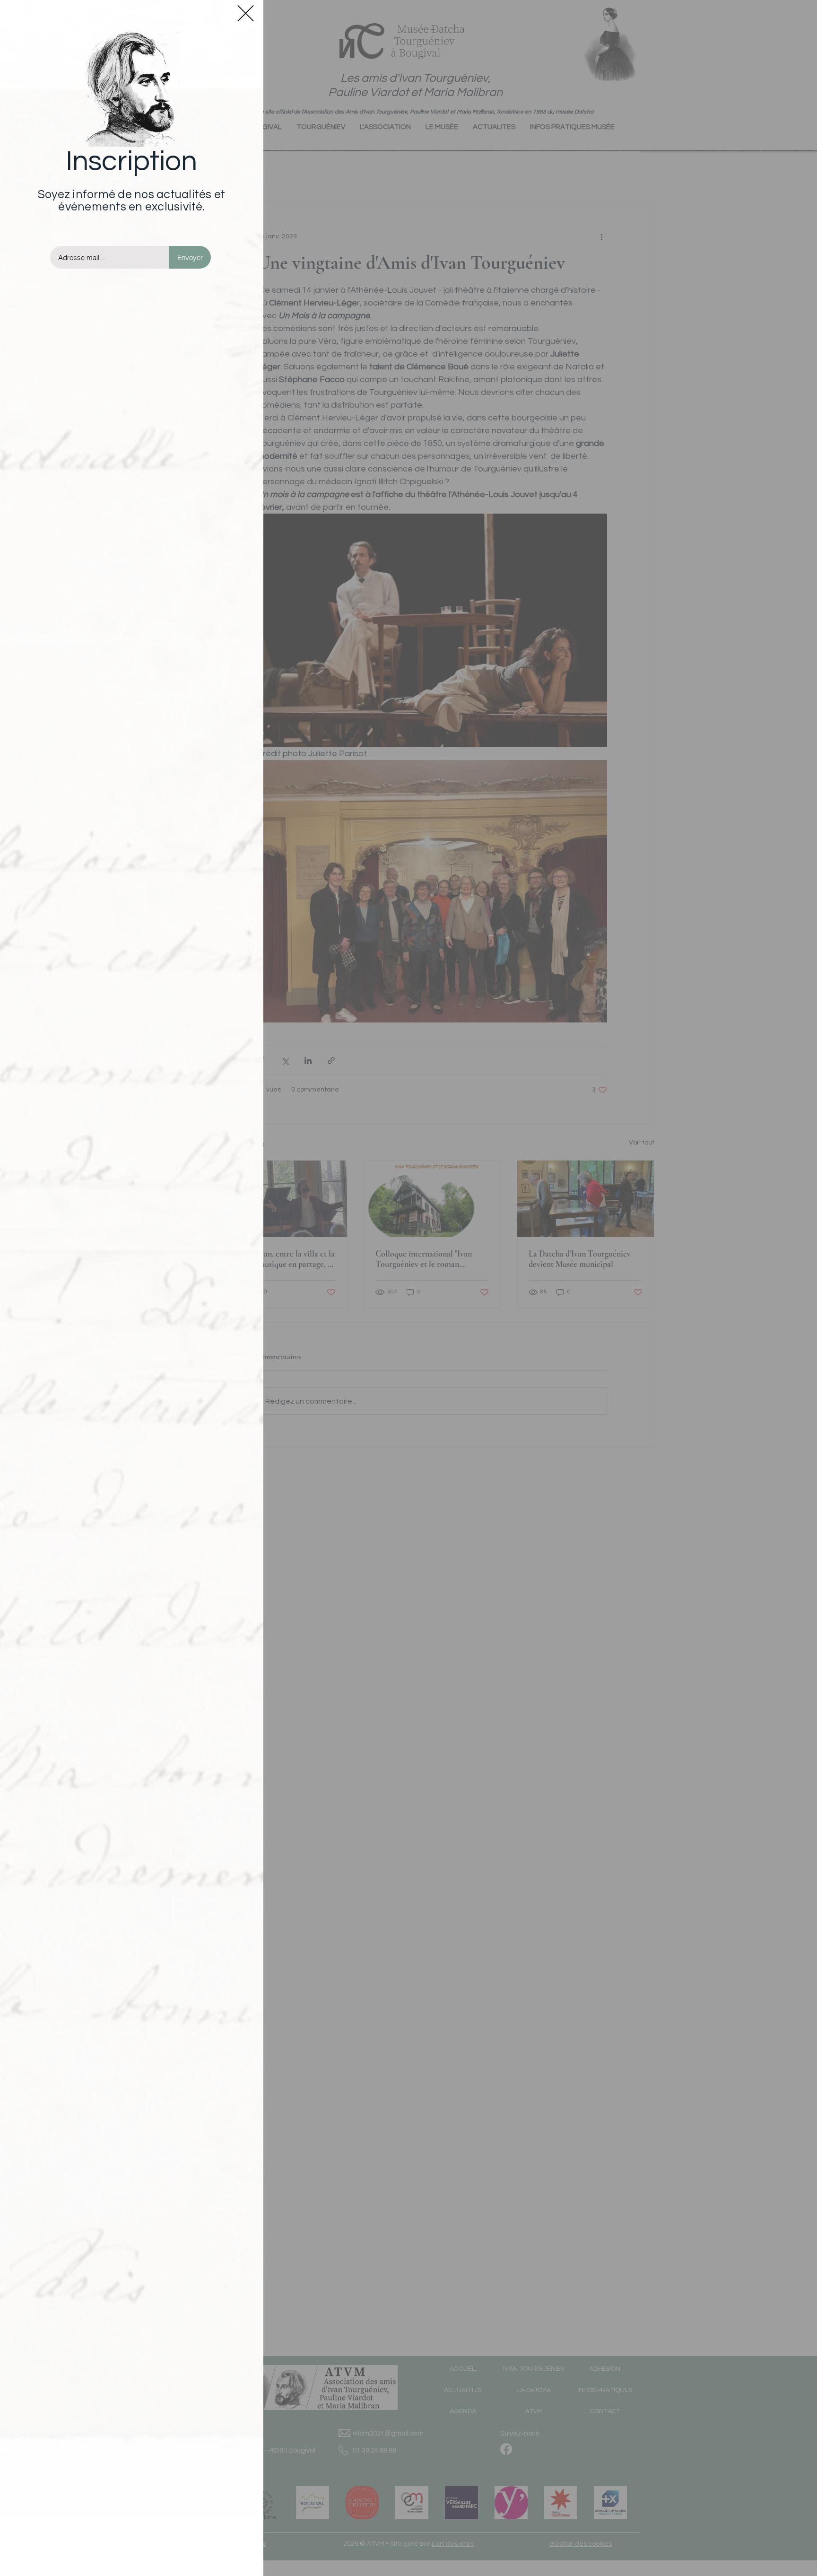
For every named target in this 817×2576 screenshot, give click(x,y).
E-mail (62, 236)
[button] (246, 13)
